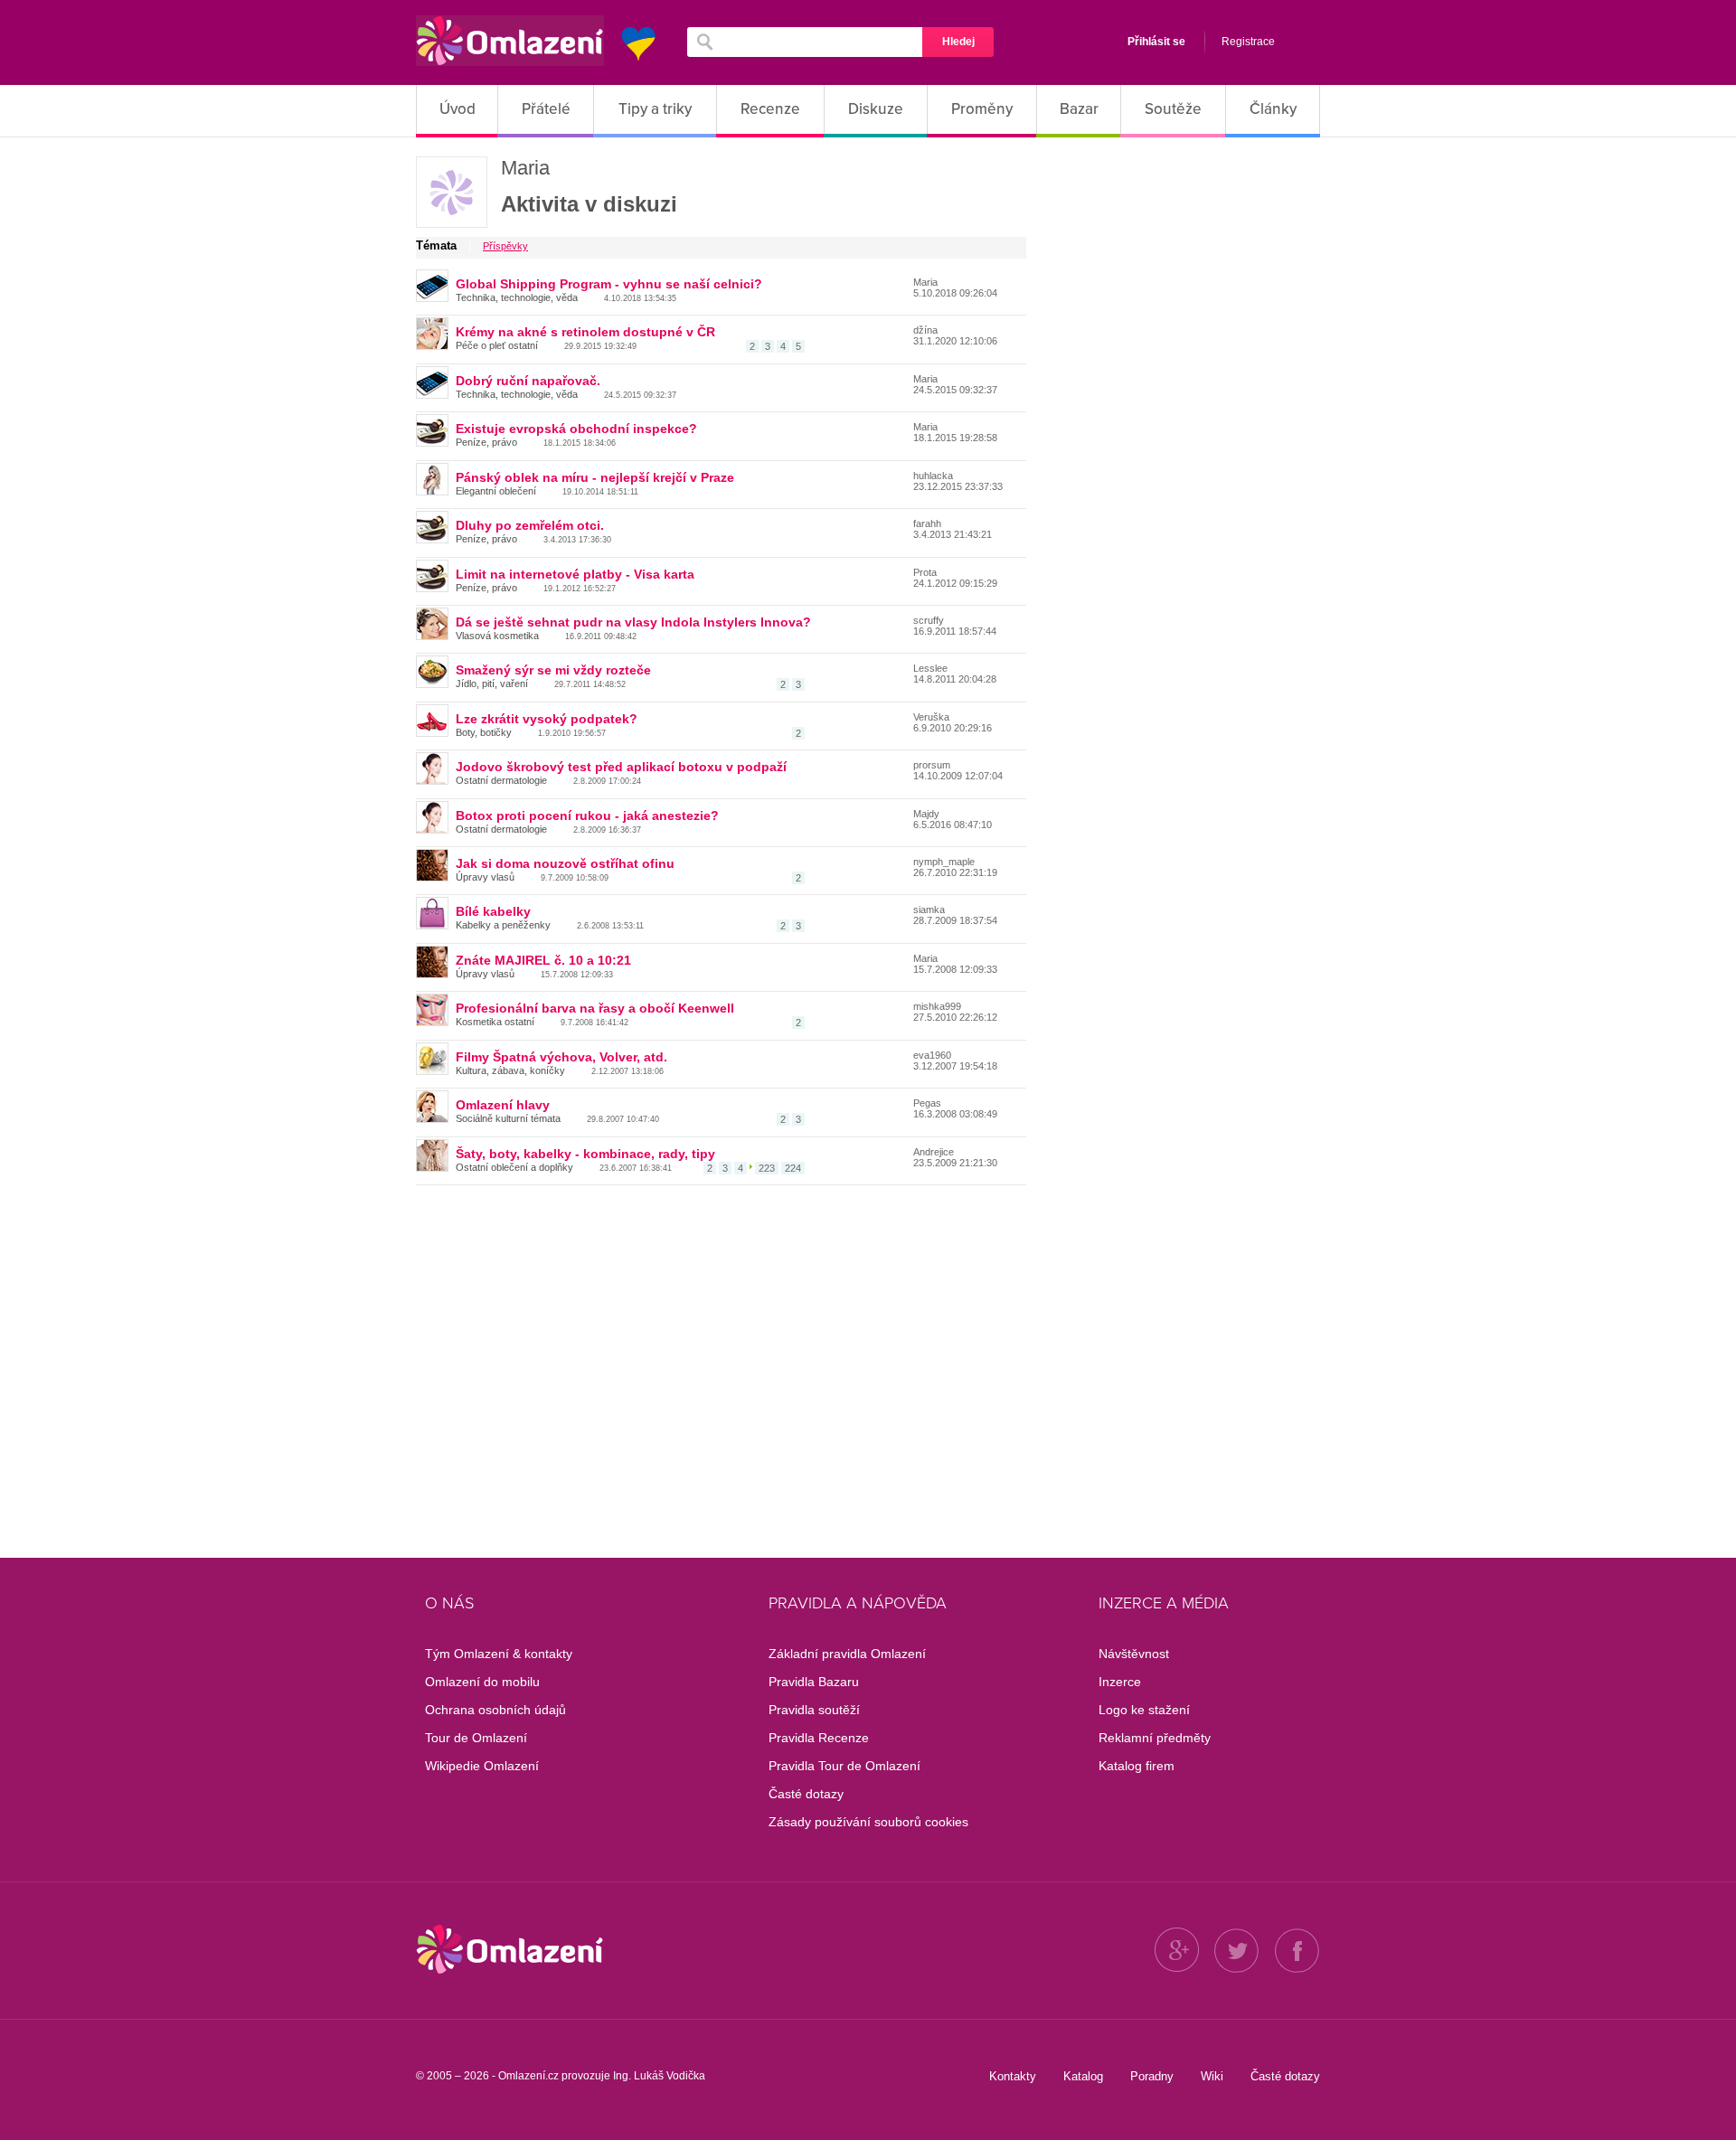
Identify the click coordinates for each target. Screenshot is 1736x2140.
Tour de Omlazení (476, 1738)
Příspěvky (505, 246)
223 (767, 1168)
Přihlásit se (1156, 42)
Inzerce (1120, 1682)
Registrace (1248, 42)
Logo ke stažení (1144, 1710)
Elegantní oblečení (496, 491)
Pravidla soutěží (814, 1710)
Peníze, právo (486, 442)
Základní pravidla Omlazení (847, 1654)
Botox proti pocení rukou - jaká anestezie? (587, 815)
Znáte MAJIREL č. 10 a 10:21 (543, 960)
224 (793, 1168)
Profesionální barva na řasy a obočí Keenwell (595, 1008)
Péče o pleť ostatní (497, 345)
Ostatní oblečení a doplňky (514, 1167)
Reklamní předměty (1155, 1738)
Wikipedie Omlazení (482, 1766)
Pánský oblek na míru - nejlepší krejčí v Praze (595, 477)
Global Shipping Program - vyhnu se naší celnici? (609, 284)
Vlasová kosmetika (497, 636)
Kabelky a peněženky (503, 925)
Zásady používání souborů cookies (868, 1822)
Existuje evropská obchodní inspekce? (576, 429)
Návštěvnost (1134, 1654)
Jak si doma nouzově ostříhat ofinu (565, 863)
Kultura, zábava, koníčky (510, 1070)
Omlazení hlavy (503, 1105)
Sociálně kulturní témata (508, 1118)
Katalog (1083, 2076)
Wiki (1212, 2076)
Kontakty (1013, 2076)
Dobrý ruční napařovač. (528, 381)
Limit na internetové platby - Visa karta (575, 574)
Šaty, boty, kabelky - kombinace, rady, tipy (585, 1154)
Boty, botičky (484, 732)
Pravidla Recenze (819, 1738)
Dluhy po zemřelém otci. (530, 525)
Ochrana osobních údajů (495, 1710)
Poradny (1152, 2076)
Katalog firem (1137, 1766)
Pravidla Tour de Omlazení (844, 1766)
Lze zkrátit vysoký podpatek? (547, 719)
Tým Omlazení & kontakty (499, 1654)
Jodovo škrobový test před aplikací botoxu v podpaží (621, 767)
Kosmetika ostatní (495, 1022)
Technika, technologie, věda (517, 297)
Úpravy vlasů (485, 877)
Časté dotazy (806, 1794)
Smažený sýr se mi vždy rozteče (553, 670)
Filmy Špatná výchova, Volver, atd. (561, 1057)
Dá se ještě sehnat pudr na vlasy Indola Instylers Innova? (633, 622)
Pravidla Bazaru (814, 1682)
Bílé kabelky (493, 911)
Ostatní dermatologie (501, 780)
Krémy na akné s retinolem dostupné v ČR (585, 332)
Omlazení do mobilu (482, 1682)
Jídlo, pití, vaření (492, 683)
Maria (525, 168)
